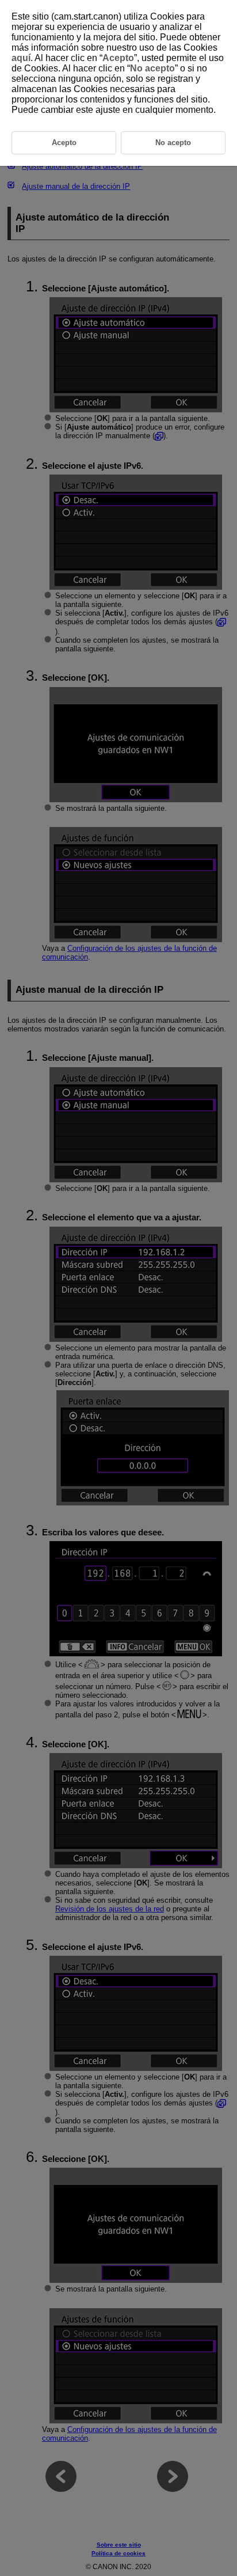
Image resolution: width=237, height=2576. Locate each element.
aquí (21, 58)
